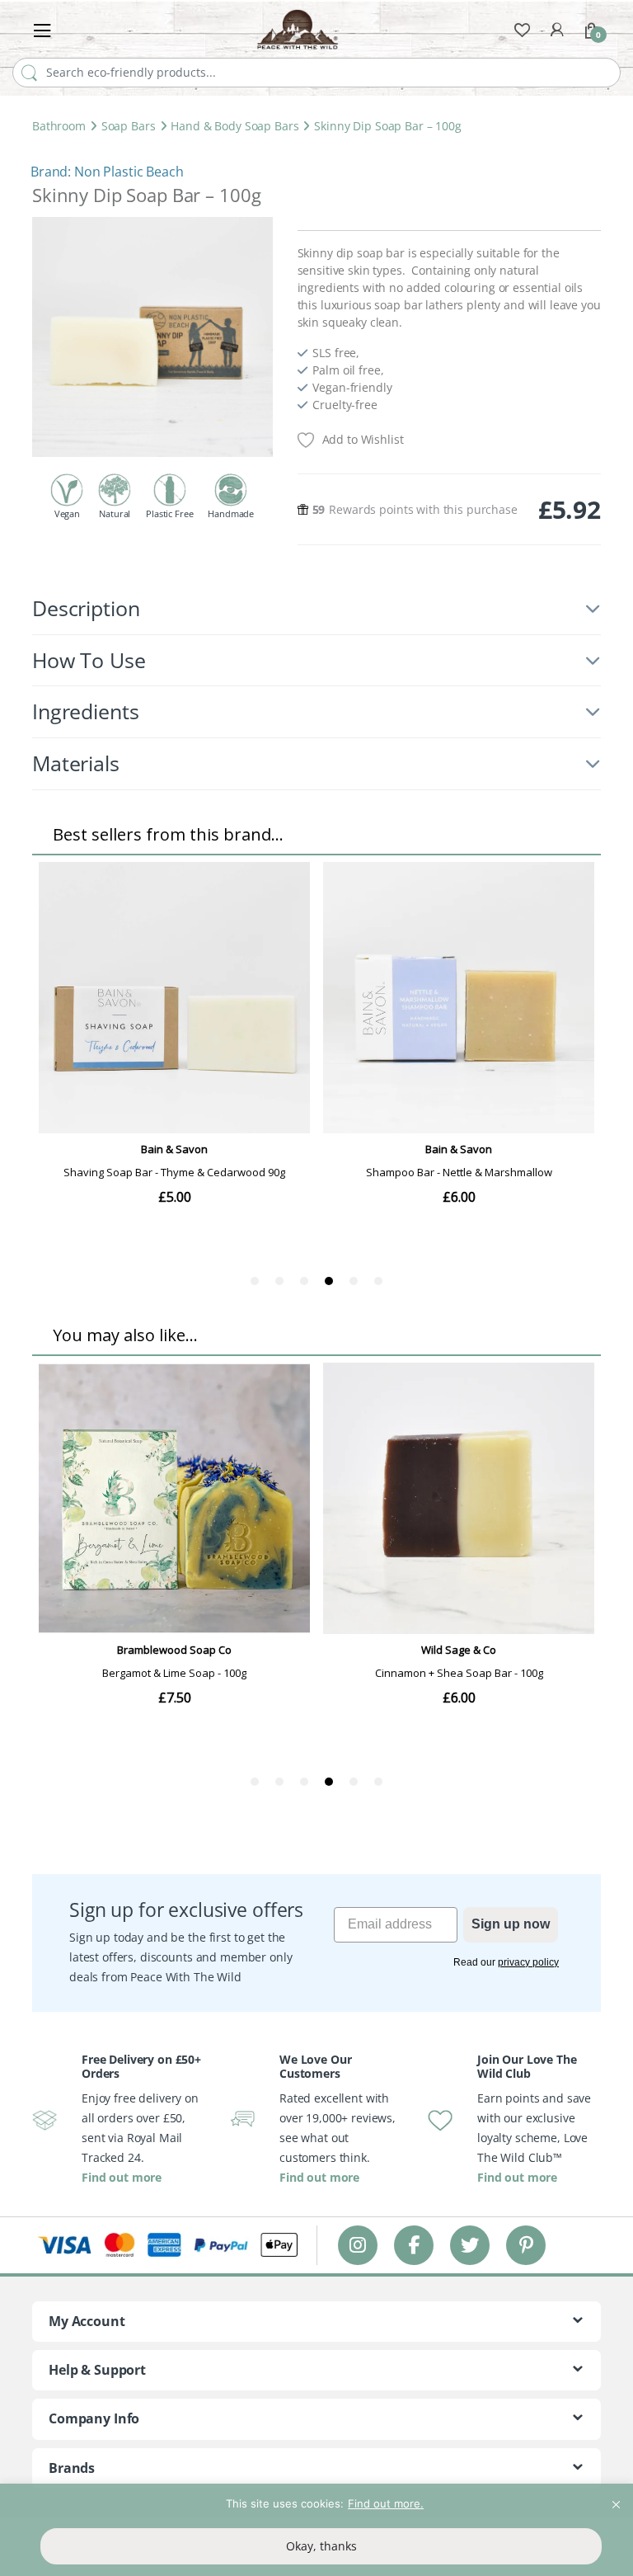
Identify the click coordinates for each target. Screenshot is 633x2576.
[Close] (616, 2498)
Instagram (358, 2245)
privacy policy (528, 1962)
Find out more (122, 2177)
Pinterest (526, 2245)
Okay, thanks (321, 2546)
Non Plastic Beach (129, 172)
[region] (316, 2530)
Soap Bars (129, 126)
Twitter (470, 2245)
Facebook (414, 2245)
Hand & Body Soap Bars (234, 126)
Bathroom (59, 126)
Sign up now (511, 1924)
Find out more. (386, 2503)
